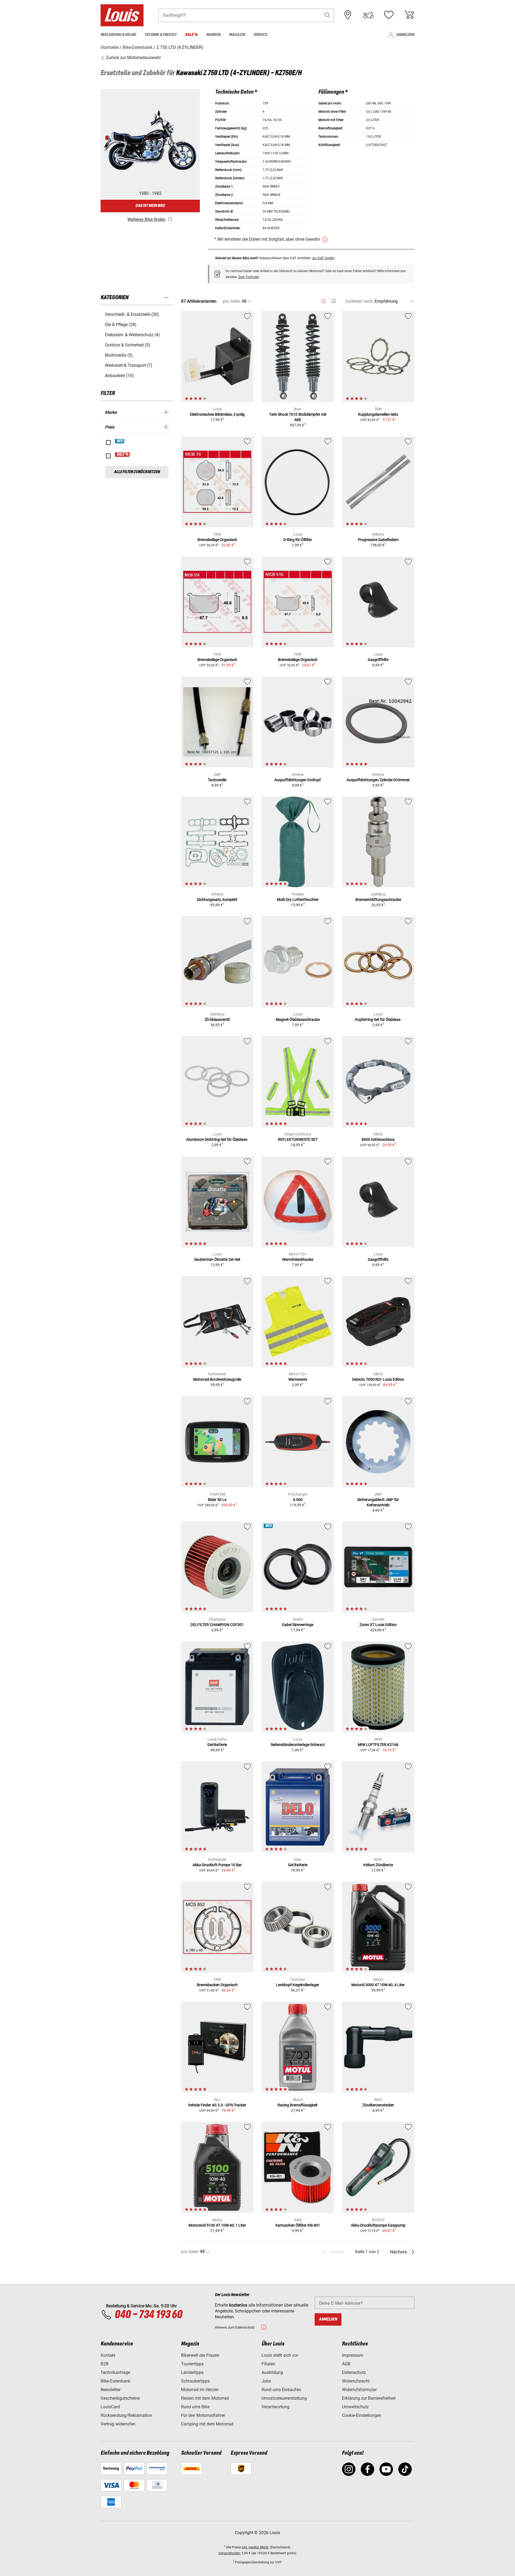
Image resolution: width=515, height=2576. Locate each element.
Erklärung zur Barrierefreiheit (369, 2398)
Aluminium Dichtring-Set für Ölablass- (217, 1139)
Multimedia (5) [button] (119, 355)
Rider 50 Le (217, 1500)
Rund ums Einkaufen (281, 2390)
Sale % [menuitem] (191, 35)
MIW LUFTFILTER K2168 (378, 1745)
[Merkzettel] (389, 15)
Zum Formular (249, 277)
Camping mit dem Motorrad (207, 2424)
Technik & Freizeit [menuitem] (161, 35)
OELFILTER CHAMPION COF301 (217, 1625)
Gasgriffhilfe (378, 660)
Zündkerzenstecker (378, 2105)
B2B (104, 2364)
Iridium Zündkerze (378, 1865)
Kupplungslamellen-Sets (378, 414)
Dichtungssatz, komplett (217, 900)
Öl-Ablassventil (217, 1020)
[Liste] (333, 301)
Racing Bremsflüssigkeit (298, 2105)
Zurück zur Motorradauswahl (133, 58)
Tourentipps (192, 2364)
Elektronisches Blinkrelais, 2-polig (217, 414)
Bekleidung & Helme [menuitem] (118, 35)
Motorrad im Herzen (200, 2390)
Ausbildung (272, 2372)
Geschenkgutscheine (120, 2398)
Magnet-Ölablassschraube (298, 1020)
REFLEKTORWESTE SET (298, 1139)
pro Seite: (232, 301)
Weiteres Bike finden (146, 219)
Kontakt (108, 2355)
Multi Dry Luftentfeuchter (298, 900)
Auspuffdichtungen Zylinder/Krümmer (378, 780)
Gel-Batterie (217, 1745)
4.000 (298, 1500)
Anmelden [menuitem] (405, 35)
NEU (120, 441)
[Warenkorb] (409, 15)
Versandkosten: (230, 2553)
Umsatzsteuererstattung (284, 2398)
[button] (328, 15)
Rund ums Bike (195, 2407)
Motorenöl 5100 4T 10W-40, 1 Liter (217, 2225)
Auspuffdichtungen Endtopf (298, 780)
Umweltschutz (355, 2407)
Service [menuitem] (260, 35)
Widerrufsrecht (356, 2381)
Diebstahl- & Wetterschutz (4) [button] (132, 335)
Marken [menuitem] (213, 35)
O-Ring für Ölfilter (298, 540)
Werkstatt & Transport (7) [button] (129, 365)
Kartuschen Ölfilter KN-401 (298, 2225)
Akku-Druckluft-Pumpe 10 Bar (217, 1865)
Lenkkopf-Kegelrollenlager (298, 1985)
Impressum (353, 2355)
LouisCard (110, 2407)
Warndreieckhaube (298, 1259)
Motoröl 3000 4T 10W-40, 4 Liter (378, 1985)
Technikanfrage (115, 2372)
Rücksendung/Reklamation (126, 2415)
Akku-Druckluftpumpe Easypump (378, 2225)
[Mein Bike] (368, 15)
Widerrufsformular (359, 2390)
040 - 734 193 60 (148, 2315)
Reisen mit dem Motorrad (205, 2398)
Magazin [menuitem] (237, 35)
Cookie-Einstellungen (362, 2415)
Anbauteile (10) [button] (119, 376)
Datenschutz (354, 2372)
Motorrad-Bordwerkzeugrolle (217, 1379)
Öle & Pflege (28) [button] (121, 325)
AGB (346, 2364)
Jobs (266, 2381)
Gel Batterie (298, 1865)
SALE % (123, 455)
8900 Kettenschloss (378, 1139)
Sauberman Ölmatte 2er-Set (217, 1259)
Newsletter (111, 2390)
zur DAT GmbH (323, 258)
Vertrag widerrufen (118, 2424)
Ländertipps (192, 2372)
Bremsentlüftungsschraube (378, 900)
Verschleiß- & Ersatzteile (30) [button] (132, 314)
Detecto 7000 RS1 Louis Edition (378, 1379)
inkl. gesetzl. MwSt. (255, 2547)
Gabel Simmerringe (298, 1625)
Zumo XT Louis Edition (378, 1625)
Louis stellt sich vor (280, 2355)
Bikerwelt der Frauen (200, 2355)
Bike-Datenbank (115, 2381)
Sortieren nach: (359, 301)
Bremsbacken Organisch (217, 1985)
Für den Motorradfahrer (203, 2415)
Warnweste (298, 1379)
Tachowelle (217, 780)
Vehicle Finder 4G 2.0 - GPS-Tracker (217, 2105)
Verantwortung (275, 2407)
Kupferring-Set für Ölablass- (378, 1020)
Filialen (268, 2364)
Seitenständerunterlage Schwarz (298, 1745)
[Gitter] (324, 300)
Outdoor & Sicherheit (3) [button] (128, 345)
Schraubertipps (195, 2381)
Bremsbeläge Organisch (217, 540)
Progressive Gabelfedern (378, 540)
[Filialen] (348, 15)
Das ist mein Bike (150, 206)
